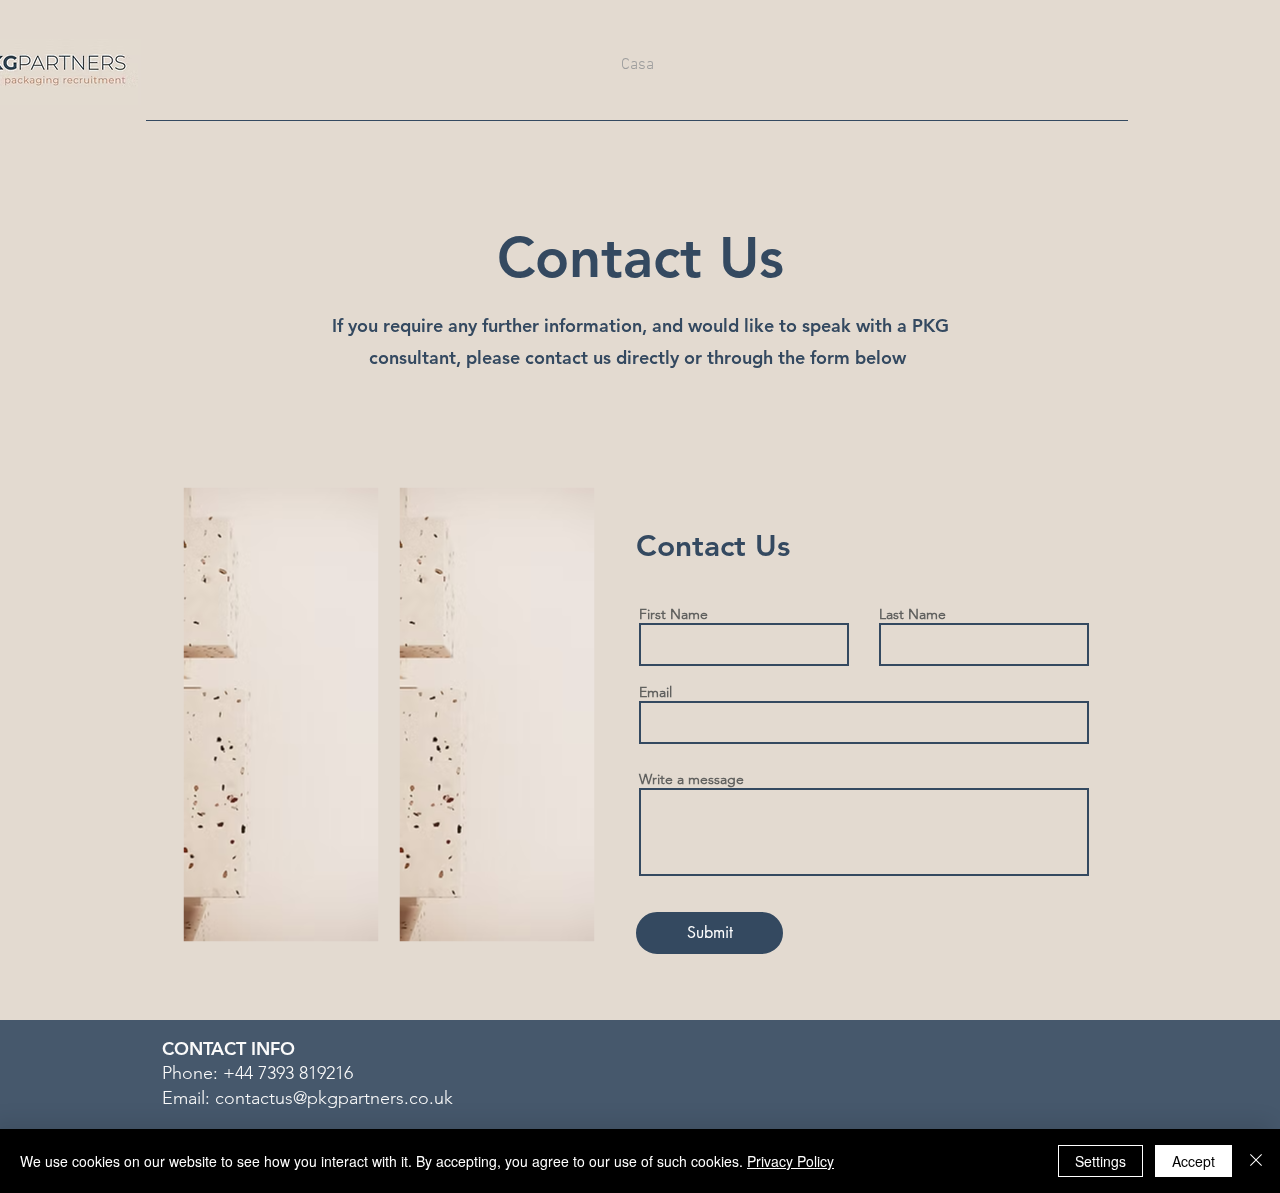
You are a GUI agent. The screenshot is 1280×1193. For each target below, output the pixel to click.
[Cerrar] (1256, 1161)
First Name (673, 614)
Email (655, 692)
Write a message (691, 779)
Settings (1100, 1161)
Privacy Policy (790, 1161)
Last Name (912, 614)
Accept (1193, 1161)
